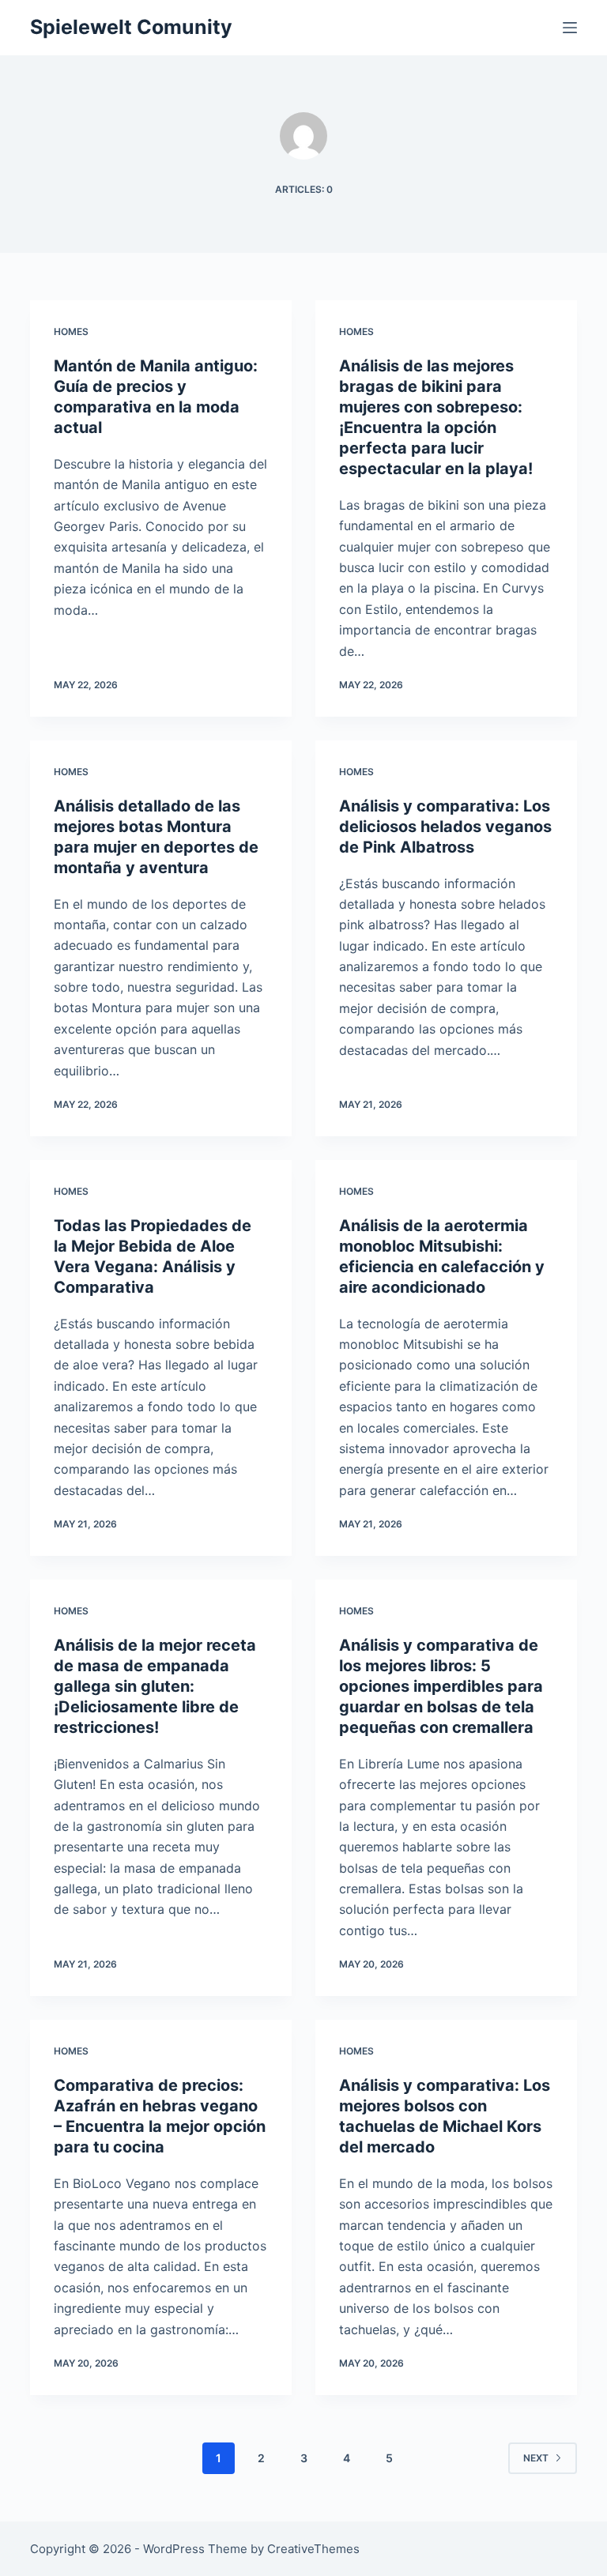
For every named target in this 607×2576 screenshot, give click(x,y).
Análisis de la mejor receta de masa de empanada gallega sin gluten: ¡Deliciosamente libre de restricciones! (155, 1686)
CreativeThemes (313, 2549)
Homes (71, 331)
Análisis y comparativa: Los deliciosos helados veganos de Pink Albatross (445, 827)
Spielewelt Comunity (131, 27)
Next (536, 2458)
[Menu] (570, 28)
